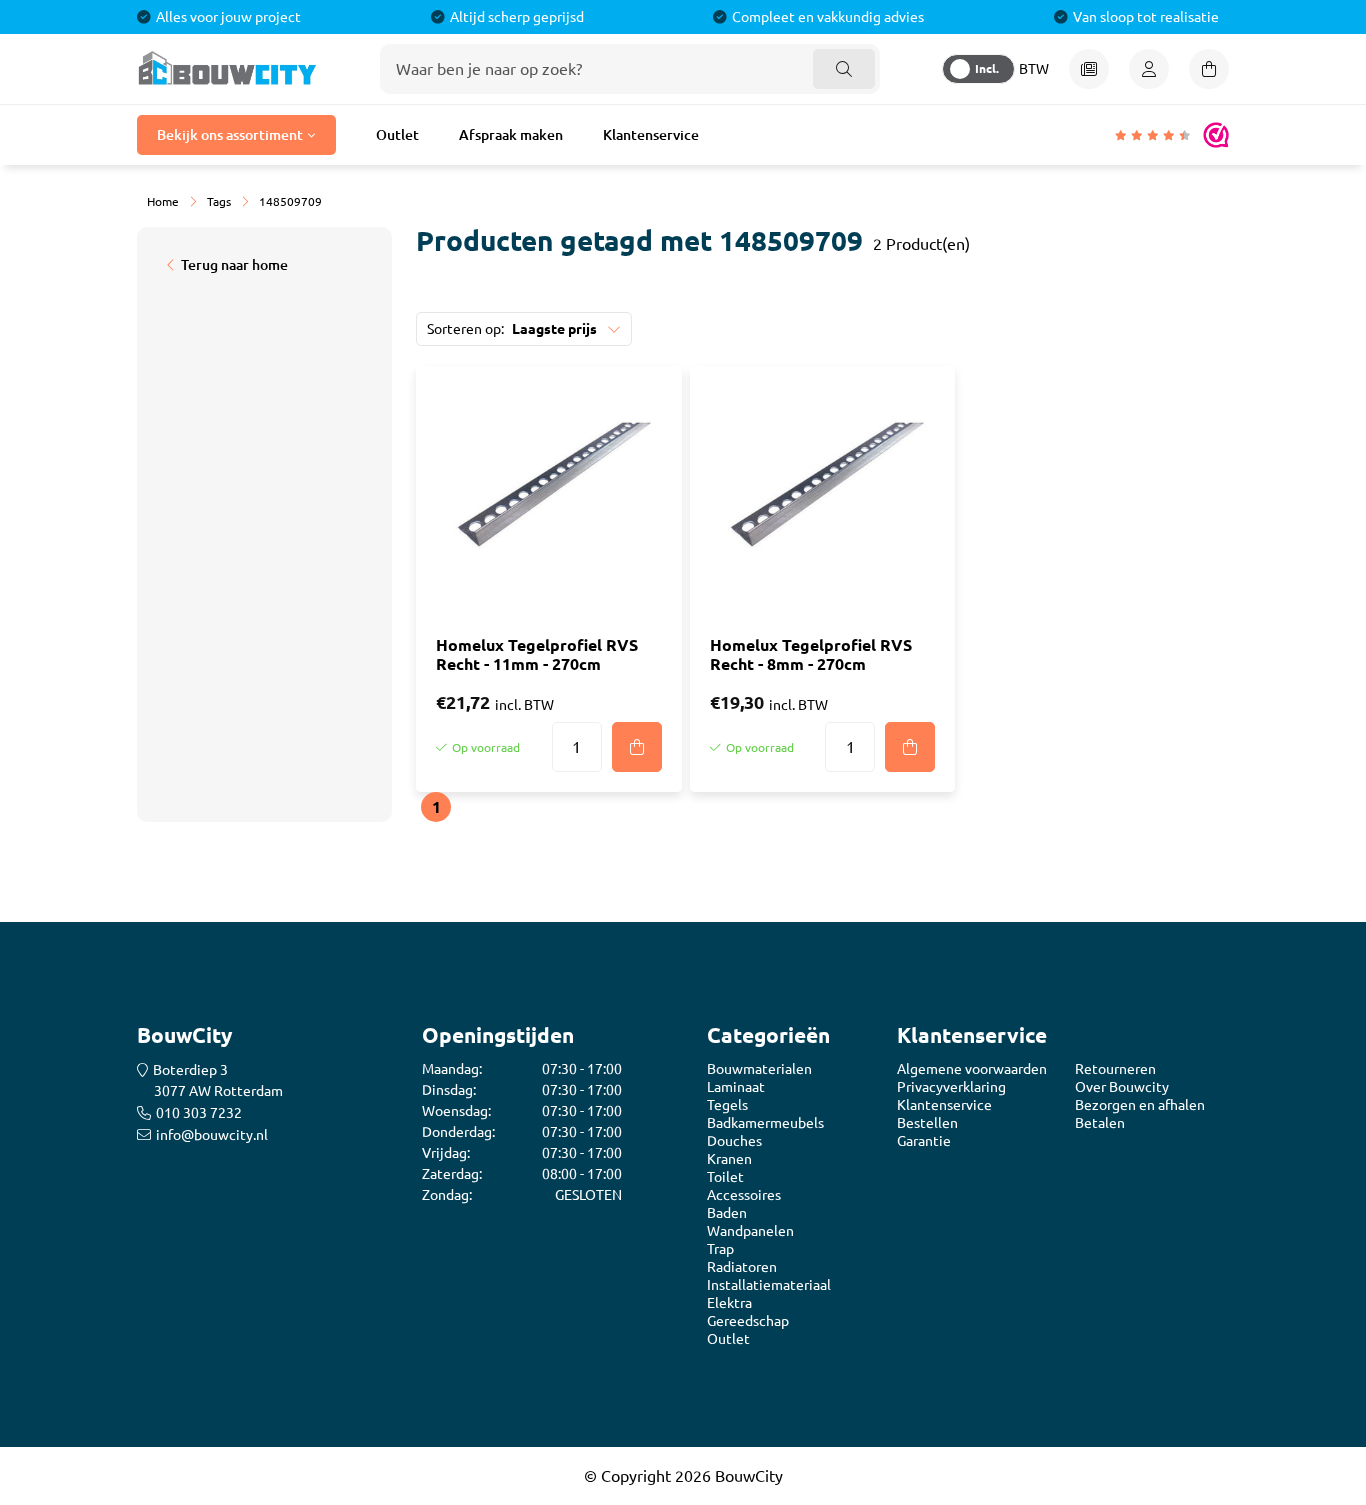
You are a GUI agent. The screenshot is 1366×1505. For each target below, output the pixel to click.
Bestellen (927, 1123)
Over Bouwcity (1122, 1087)
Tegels (727, 1105)
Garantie (924, 1141)
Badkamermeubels (765, 1123)
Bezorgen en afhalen (1140, 1105)
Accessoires (744, 1195)
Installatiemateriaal (769, 1285)
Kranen (729, 1159)
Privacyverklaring (951, 1087)
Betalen (1100, 1123)
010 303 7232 (199, 1113)
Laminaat (736, 1087)
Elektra (729, 1303)
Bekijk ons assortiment (230, 135)
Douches (734, 1141)
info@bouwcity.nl (212, 1135)
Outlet (397, 135)
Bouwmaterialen (759, 1069)
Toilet (725, 1177)
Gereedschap (748, 1321)
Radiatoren (742, 1267)
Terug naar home (234, 265)
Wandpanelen (750, 1231)
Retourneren (1115, 1069)
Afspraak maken (511, 135)
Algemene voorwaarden (972, 1069)
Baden (727, 1213)
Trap (720, 1249)
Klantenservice (651, 135)
